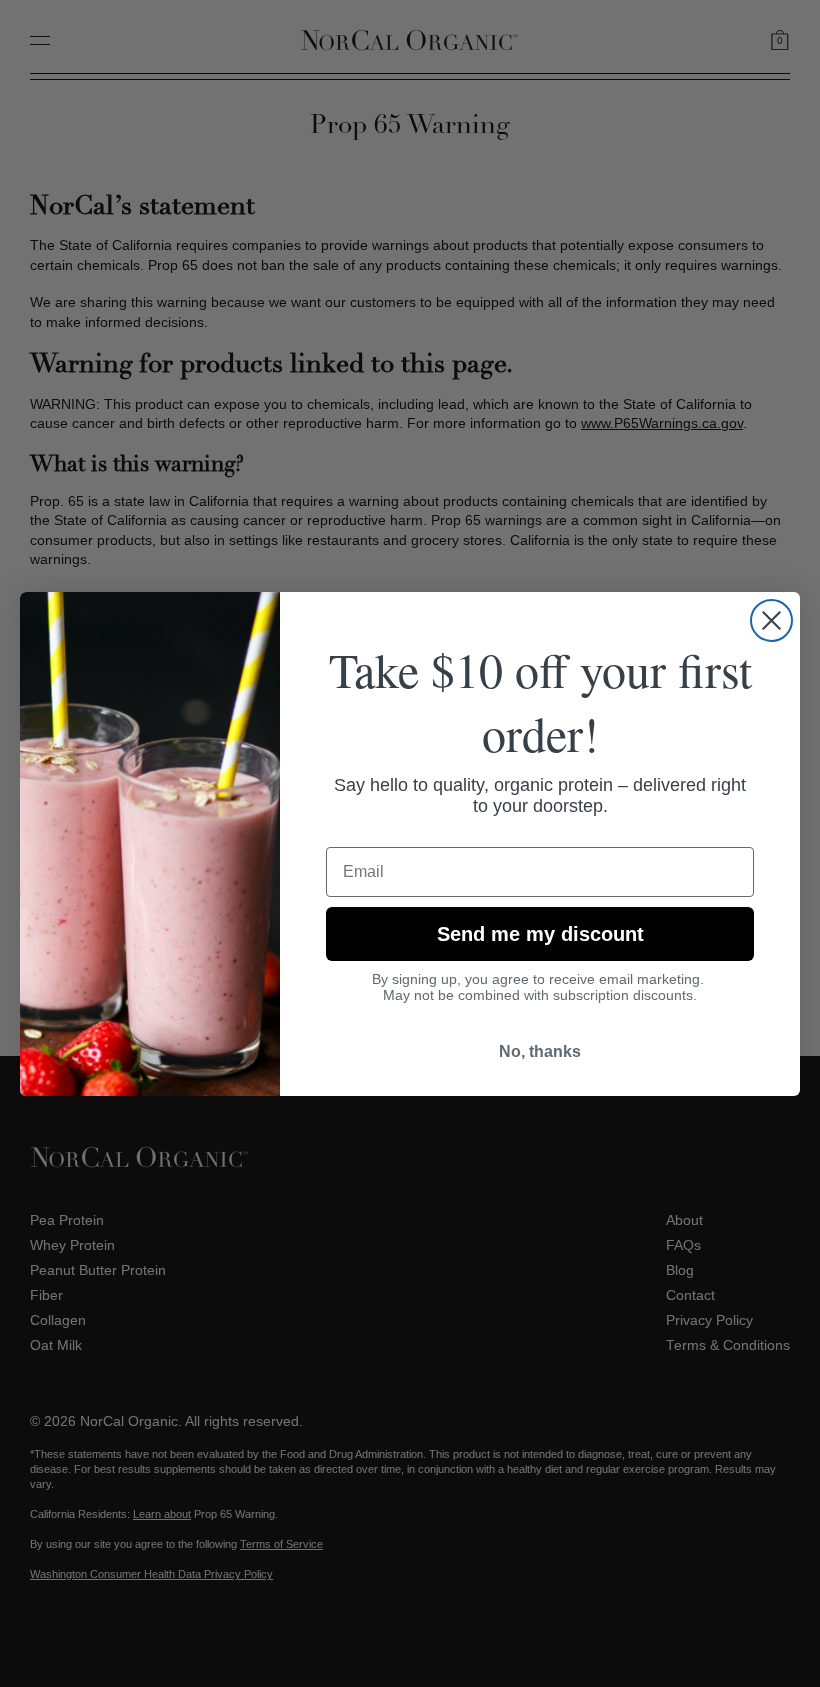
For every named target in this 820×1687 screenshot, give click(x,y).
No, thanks (540, 1051)
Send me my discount (540, 934)
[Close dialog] (771, 620)
